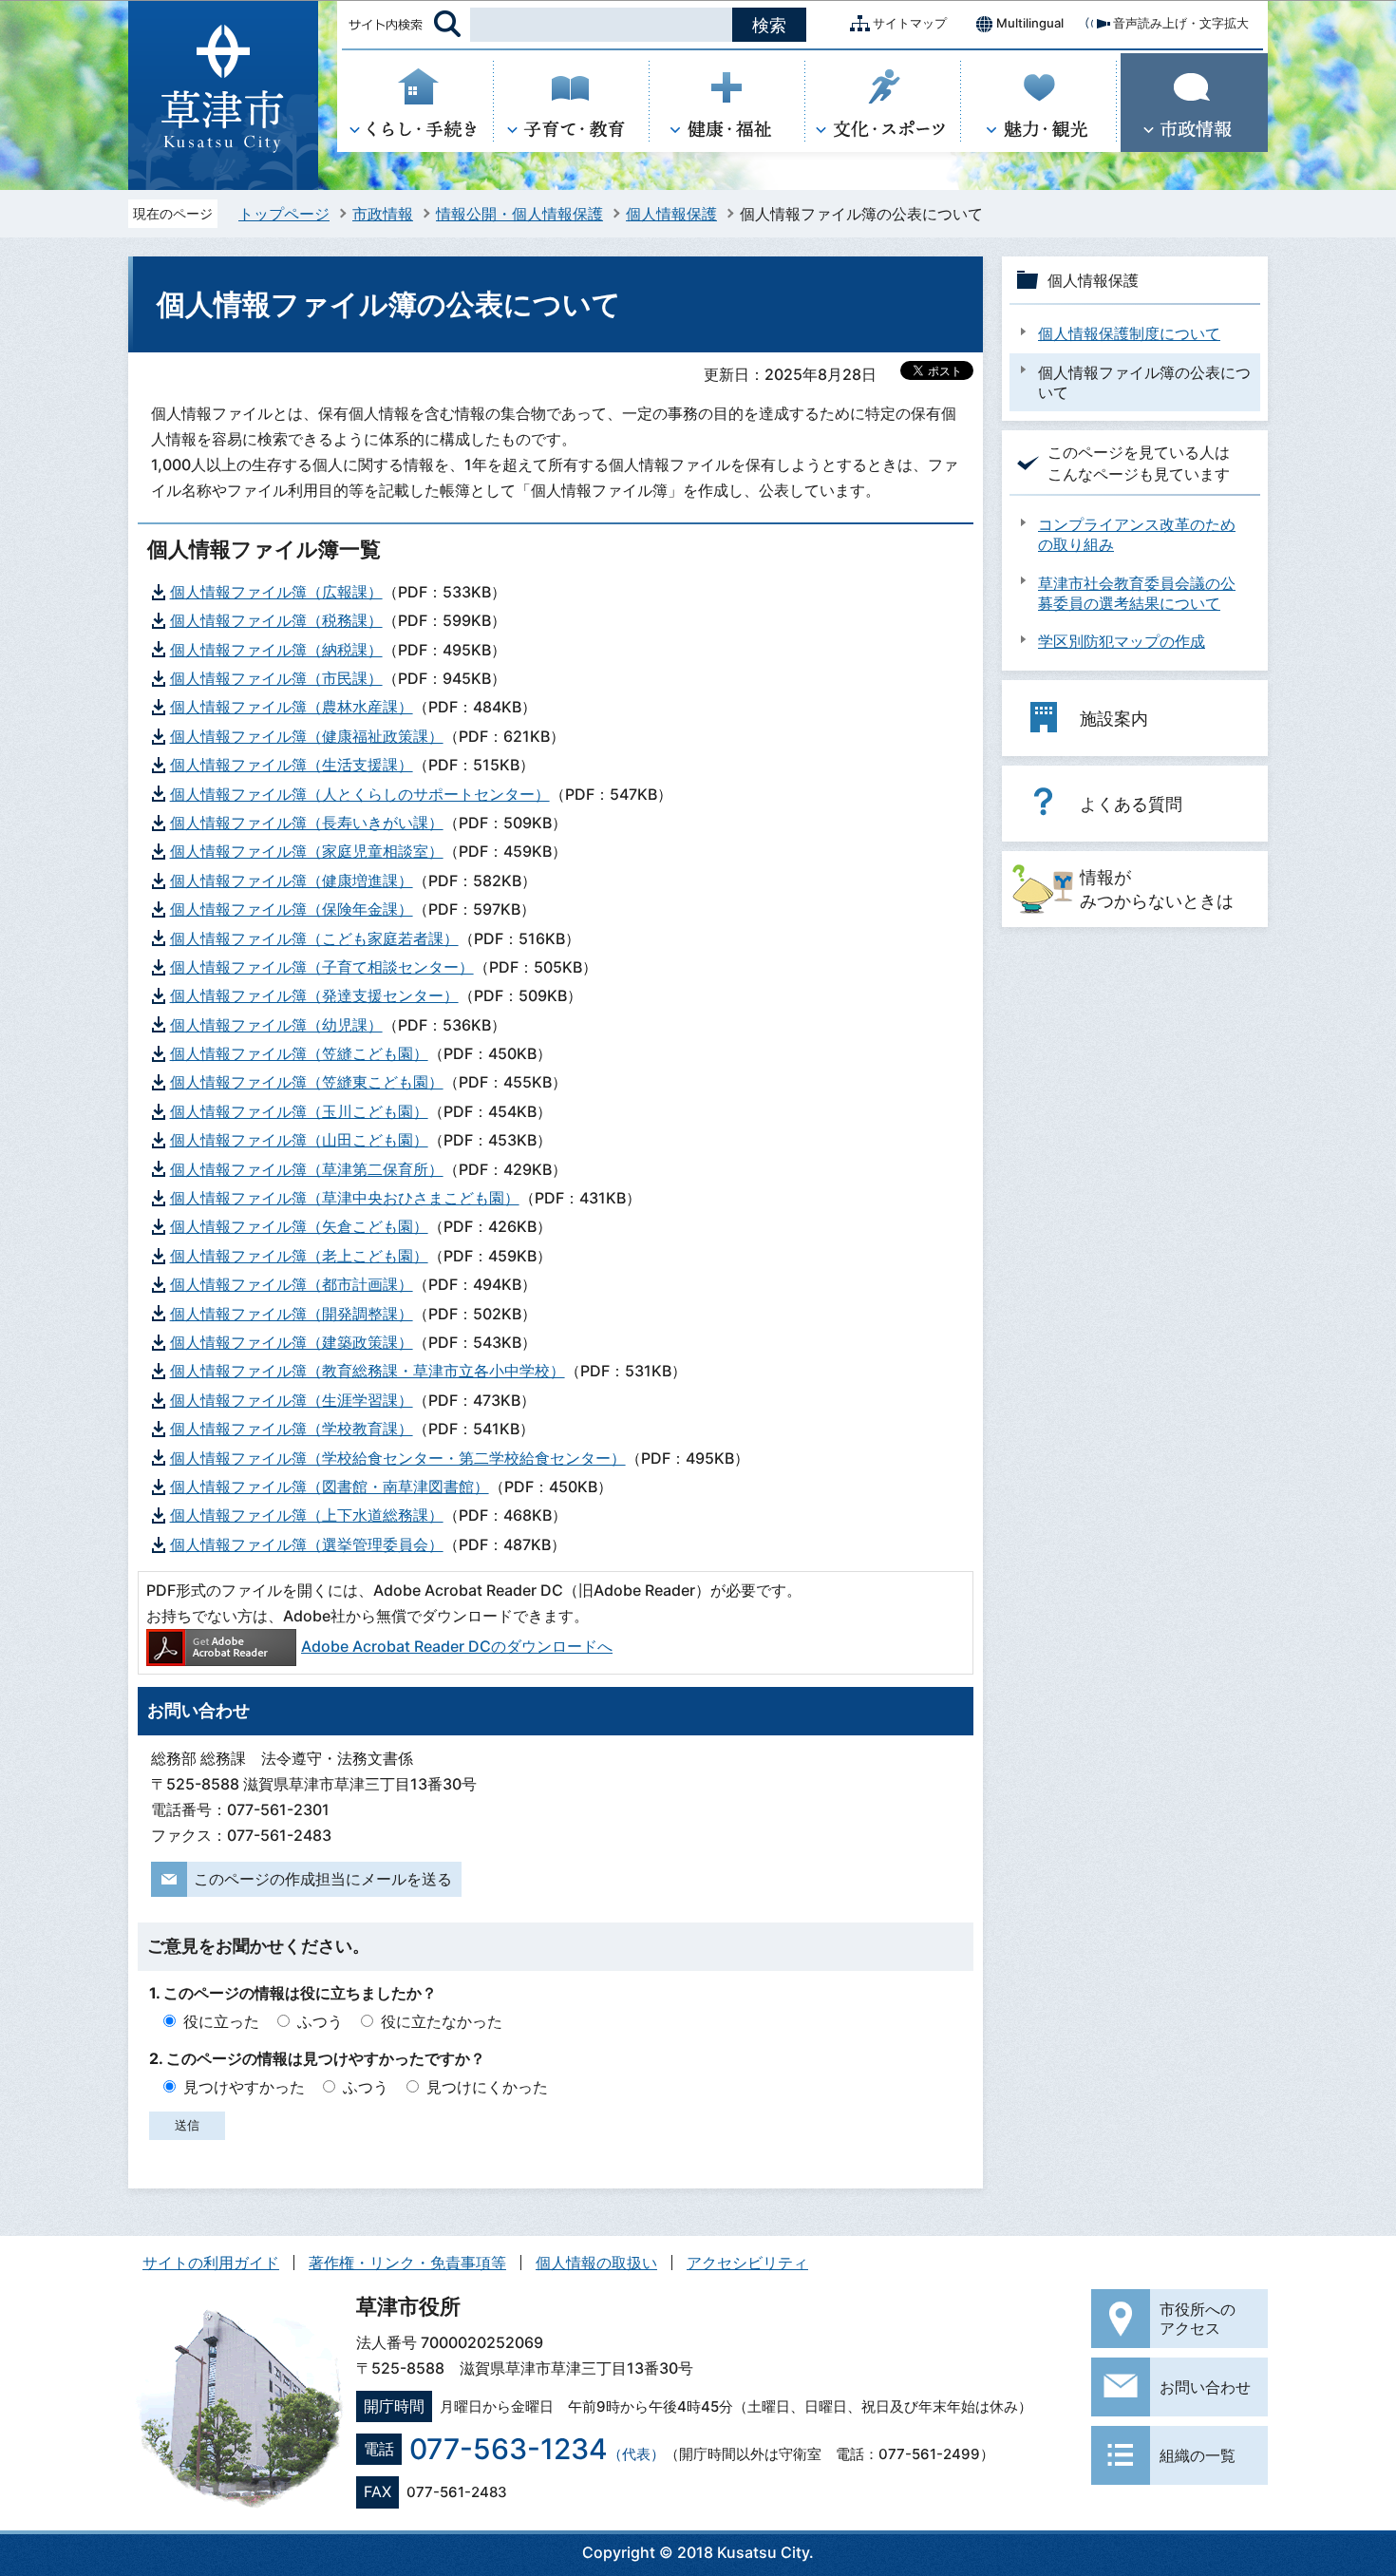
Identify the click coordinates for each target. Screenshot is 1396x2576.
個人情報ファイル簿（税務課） (276, 620)
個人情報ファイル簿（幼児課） (276, 1025)
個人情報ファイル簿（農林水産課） (292, 707)
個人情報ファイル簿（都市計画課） (292, 1284)
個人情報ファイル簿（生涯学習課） (292, 1400)
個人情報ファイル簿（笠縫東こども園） (307, 1082)
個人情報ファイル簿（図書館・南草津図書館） (330, 1487)
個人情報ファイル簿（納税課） (276, 650)
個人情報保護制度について (1129, 333)
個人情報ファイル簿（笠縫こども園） (299, 1053)
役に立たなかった (442, 2021)
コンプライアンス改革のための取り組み (1137, 534)
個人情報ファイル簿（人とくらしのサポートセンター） (360, 794)
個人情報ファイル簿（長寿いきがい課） (307, 823)
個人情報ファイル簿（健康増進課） (292, 881)
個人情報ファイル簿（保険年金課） (292, 909)
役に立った (221, 2021)
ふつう (320, 2021)
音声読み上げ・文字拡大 (1181, 23)
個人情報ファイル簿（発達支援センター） (314, 995)
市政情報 (383, 214)
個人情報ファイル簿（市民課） (276, 678)
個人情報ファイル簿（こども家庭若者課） (314, 938)
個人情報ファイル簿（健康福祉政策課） (307, 736)
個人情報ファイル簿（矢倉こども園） (299, 1226)
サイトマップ (910, 23)
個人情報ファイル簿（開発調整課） (292, 1314)
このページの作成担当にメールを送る (323, 1879)
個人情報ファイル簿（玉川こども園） (299, 1111)
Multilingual (1030, 23)
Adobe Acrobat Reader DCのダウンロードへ (457, 1646)
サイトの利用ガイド (211, 2263)
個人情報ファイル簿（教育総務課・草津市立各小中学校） (368, 1371)
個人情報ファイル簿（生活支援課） (292, 765)
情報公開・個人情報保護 (519, 214)
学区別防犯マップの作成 (1122, 641)
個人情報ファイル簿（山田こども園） (299, 1140)
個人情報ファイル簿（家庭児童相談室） (307, 851)
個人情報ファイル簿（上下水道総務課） (307, 1515)
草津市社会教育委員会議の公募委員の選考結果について (1137, 593)
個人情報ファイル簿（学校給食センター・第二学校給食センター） (398, 1458)
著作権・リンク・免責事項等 (407, 2263)
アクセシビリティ (747, 2263)
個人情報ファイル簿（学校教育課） (292, 1429)
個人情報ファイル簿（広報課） (276, 592)
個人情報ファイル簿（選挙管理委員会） (307, 1544)
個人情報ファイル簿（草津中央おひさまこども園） (345, 1198)
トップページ (284, 214)
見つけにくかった (487, 2087)
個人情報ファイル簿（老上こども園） (299, 1256)
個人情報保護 (671, 214)
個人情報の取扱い (596, 2263)
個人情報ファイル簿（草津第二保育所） (307, 1169)
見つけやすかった (244, 2087)
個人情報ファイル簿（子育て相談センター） (322, 967)
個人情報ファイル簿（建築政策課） (292, 1342)
